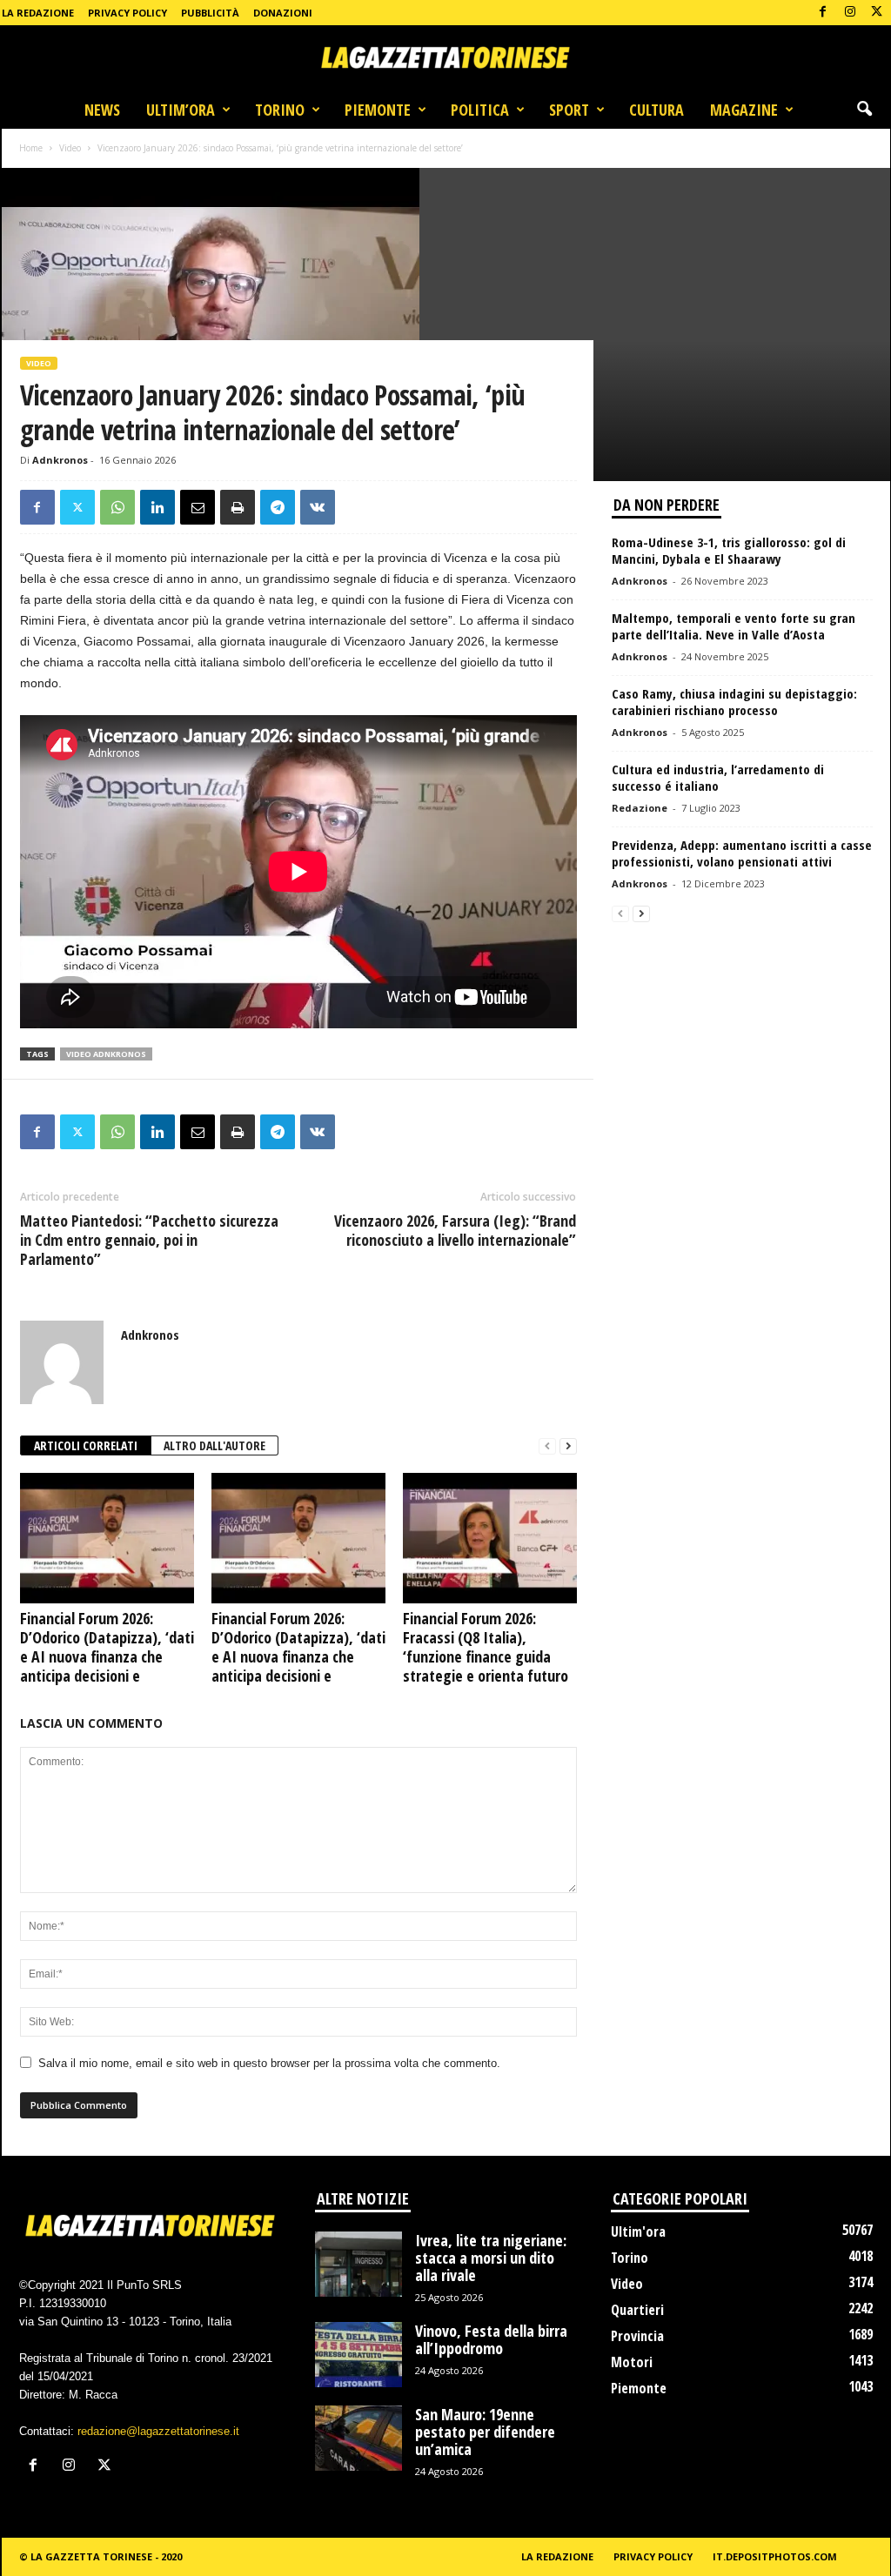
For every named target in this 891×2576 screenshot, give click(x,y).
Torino (280, 110)
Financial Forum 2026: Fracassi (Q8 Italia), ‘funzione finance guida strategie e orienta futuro (486, 1647)
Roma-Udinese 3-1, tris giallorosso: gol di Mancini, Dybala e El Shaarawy (729, 550)
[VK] (318, 507)
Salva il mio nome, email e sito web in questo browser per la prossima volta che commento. (269, 2063)
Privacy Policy (127, 13)
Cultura (657, 110)
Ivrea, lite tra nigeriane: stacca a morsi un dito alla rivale (491, 2258)
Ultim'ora (638, 2231)
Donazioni (283, 13)
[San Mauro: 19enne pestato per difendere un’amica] (358, 2438)
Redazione (640, 808)
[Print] (238, 507)
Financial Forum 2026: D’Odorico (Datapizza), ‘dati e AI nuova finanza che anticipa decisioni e (107, 1647)
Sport (569, 110)
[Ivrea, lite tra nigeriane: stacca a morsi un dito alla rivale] (358, 2264)
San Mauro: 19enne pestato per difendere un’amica (485, 2432)
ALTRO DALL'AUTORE (214, 1445)
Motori (632, 2362)
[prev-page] (547, 1446)
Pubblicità (210, 13)
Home (31, 148)
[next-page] (568, 1446)
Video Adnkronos (106, 1054)
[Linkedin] (157, 507)
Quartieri (637, 2310)
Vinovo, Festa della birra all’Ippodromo (491, 2339)
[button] (864, 110)
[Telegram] (278, 507)
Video (70, 148)
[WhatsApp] (117, 507)
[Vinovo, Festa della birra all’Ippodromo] (358, 2355)
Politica (480, 110)
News (102, 110)
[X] (877, 13)
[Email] (198, 507)
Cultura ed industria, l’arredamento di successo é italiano (718, 777)
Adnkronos (60, 460)
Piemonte (378, 110)
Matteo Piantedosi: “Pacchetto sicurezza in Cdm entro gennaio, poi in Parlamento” (149, 1240)
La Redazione (38, 13)
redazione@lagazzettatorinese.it (158, 2431)
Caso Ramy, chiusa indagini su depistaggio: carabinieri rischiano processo (734, 702)
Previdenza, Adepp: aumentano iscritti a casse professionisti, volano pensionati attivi (742, 853)
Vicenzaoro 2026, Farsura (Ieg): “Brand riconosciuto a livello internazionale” (455, 1230)
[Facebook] (823, 13)
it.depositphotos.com (775, 2556)
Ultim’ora (181, 110)
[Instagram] (850, 13)
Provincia (637, 2336)
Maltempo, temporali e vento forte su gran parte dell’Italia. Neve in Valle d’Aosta (734, 626)
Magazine (744, 110)
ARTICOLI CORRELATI (86, 1445)
